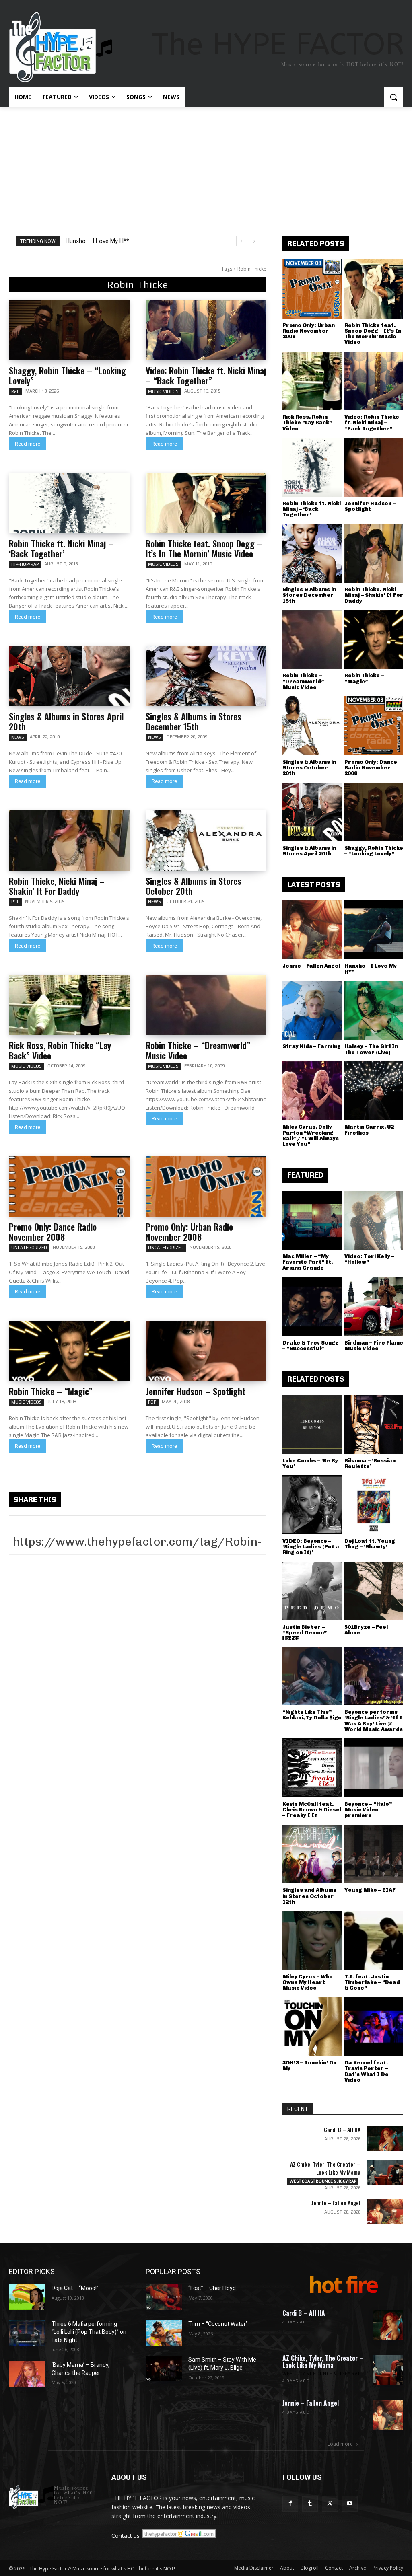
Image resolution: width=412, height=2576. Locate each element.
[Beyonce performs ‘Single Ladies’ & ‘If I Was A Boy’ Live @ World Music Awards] (374, 1676)
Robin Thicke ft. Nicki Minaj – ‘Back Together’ (61, 548)
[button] (393, 97)
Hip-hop (291, 1638)
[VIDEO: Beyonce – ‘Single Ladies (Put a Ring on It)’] (312, 1505)
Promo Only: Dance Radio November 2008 (53, 1232)
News (18, 737)
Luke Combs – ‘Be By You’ (310, 1463)
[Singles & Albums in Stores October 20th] (206, 841)
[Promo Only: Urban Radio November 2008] (206, 1186)
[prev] (241, 241)
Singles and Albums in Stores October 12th (309, 1896)
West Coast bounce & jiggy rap (323, 2181)
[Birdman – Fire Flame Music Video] (374, 1307)
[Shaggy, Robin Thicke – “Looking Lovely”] (69, 330)
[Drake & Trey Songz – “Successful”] (312, 1307)
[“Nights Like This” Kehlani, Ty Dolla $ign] (312, 1676)
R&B (15, 391)
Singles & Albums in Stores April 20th (66, 721)
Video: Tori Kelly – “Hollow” (369, 1259)
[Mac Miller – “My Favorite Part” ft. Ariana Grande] (312, 1220)
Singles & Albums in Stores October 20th (194, 886)
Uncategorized (29, 1248)
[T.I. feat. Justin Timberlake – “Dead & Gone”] (374, 1940)
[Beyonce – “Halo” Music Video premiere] (374, 1768)
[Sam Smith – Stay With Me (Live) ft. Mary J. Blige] (164, 2369)
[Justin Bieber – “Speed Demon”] (312, 1591)
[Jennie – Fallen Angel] (312, 930)
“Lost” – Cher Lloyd (212, 2288)
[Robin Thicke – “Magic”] (69, 1351)
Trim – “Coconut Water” (218, 2324)
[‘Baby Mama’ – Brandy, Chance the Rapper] (27, 2374)
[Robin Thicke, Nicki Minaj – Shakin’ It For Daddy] (69, 841)
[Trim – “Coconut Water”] (164, 2333)
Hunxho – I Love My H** (371, 969)
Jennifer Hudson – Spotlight (196, 1391)
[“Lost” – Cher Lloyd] (164, 2297)
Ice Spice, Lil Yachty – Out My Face (111, 241)
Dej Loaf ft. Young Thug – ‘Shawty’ (370, 1544)
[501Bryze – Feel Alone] (374, 1591)
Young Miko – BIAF (370, 1890)
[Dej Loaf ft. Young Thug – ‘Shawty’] (374, 1505)
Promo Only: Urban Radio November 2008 (189, 1232)
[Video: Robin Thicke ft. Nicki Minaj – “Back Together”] (206, 330)
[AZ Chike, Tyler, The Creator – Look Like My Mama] (385, 2173)
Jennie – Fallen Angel (311, 966)
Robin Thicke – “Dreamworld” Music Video (198, 1050)
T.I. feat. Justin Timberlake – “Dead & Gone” (372, 1982)
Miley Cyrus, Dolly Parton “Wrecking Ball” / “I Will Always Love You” (311, 1135)
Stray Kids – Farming (312, 1046)
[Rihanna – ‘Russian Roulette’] (374, 1424)
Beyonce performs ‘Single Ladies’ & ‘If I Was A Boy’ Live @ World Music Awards (374, 1721)
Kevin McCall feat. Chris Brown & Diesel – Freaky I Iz (312, 1810)
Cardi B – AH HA (342, 2129)
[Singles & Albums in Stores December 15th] (206, 676)
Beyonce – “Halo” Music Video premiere (368, 1810)
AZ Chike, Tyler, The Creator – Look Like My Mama (325, 2168)
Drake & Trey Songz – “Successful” (310, 1346)
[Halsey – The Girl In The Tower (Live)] (374, 1010)
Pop (15, 902)
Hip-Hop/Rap (25, 564)
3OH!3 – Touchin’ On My (309, 2065)
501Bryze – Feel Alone (366, 1630)
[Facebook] (290, 2503)
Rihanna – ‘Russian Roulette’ (370, 1463)
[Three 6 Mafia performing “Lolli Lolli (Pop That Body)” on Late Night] (27, 2333)
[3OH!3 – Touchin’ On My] (312, 2027)
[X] (330, 2503)
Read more (28, 444)
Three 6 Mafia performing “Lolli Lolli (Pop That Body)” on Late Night (89, 2332)
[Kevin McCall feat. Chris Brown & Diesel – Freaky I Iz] (312, 1768)
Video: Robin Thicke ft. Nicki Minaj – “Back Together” (206, 375)
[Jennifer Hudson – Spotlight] (206, 1351)
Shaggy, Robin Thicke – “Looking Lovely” (67, 375)
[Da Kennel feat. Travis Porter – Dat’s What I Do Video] (374, 2027)
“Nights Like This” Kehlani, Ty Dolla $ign (312, 1715)
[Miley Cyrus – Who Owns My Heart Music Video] (312, 1940)
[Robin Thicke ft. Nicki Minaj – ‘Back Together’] (69, 503)
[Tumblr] (310, 2503)
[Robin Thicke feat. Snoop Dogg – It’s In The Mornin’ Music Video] (206, 503)
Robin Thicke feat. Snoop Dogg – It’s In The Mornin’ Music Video (204, 548)
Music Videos (163, 391)
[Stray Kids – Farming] (312, 1010)
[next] (254, 241)
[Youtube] (350, 2503)
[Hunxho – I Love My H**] (374, 930)
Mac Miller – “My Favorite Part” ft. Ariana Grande (308, 1262)
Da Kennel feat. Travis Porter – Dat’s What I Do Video (367, 2071)
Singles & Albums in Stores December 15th (194, 721)
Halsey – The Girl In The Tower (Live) (371, 1049)
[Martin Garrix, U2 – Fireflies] (374, 1091)
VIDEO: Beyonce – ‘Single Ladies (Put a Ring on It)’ (311, 1547)
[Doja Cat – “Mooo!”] (27, 2297)
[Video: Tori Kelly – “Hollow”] (374, 1220)
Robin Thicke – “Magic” (50, 1391)
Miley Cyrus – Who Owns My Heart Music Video (308, 1982)
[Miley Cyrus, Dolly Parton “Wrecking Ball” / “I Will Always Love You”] (312, 1091)
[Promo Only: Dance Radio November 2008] (69, 1186)
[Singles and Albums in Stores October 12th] (312, 1854)
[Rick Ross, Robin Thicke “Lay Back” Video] (69, 1005)
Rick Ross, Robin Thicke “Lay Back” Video (60, 1050)
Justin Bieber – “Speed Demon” (305, 1630)
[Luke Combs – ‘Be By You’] (312, 1424)
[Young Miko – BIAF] (374, 1854)
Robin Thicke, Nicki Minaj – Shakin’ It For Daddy (57, 886)
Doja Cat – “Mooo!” (75, 2288)
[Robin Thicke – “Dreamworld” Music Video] (206, 1005)
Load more (340, 2444)
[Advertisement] (206, 167)
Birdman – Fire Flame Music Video (374, 1346)
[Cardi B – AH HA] (385, 2138)
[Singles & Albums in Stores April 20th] (69, 676)
